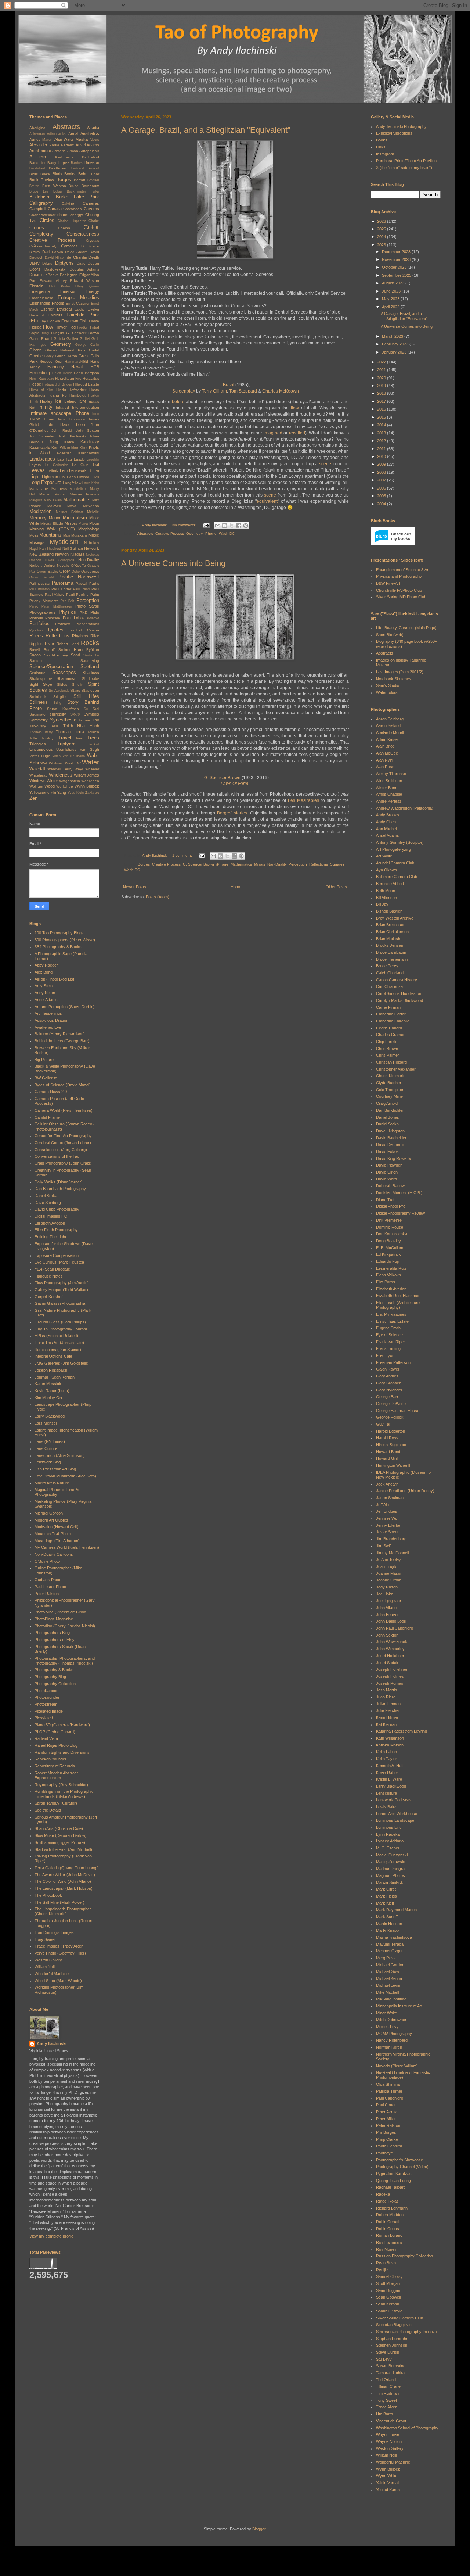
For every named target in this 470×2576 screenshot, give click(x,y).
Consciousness (83, 234)
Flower (61, 327)
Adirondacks (56, 134)
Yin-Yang (58, 793)
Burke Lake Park (77, 197)
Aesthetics (90, 133)
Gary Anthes (387, 1376)
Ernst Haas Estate (392, 1321)
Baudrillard (37, 168)
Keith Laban (386, 1752)
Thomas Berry (41, 732)
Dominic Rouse (390, 1227)
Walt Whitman (52, 763)
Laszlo (79, 459)
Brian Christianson (392, 932)
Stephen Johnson (392, 2345)
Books (382, 140)
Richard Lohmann (392, 2208)
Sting (57, 703)
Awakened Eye (48, 1027)
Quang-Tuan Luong (393, 2181)
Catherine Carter (391, 1014)
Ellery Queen (87, 286)
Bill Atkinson (386, 898)
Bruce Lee (39, 191)
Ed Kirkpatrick (388, 1254)
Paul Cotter (61, 589)
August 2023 (394, 283)
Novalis (63, 565)
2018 (382, 393)
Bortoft (79, 180)
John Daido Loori (65, 424)
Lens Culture (46, 1448)
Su (86, 709)
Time (79, 732)
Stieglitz (60, 697)
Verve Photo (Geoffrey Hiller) (60, 1953)
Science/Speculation (51, 667)
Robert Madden (390, 2215)
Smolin (78, 685)
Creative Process (170, 533)
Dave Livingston (390, 1131)
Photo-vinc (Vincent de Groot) (61, 1612)
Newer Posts (135, 887)
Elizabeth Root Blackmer (398, 1296)
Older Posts (336, 887)
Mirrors (260, 864)
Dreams (37, 275)
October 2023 (395, 267)
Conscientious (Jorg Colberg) (61, 1150)
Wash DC (227, 533)
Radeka (383, 2194)
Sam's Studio (388, 685)
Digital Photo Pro (391, 1206)
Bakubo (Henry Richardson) (60, 1034)
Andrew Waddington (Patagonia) (405, 808)
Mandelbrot (78, 489)
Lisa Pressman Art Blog (55, 1469)
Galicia (59, 339)
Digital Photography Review (400, 1213)
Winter (52, 781)
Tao (96, 720)
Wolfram (36, 786)
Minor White (386, 2013)
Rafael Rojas (387, 2201)
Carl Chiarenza (389, 986)
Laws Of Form (234, 784)
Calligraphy (41, 203)
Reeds (36, 636)
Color (91, 227)
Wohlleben (90, 781)
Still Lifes (86, 696)
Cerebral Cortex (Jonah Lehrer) (63, 1143)
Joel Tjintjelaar (389, 1601)
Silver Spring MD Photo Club (401, 597)
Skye (48, 684)
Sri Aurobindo (59, 691)
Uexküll (93, 744)
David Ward (386, 1179)
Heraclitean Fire (68, 378)
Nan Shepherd (50, 549)
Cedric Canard (389, 1028)
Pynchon (36, 630)
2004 (382, 504)
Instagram (385, 154)
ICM (82, 401)
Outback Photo (48, 1580)
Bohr (95, 174)
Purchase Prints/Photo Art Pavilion (406, 161)
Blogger (259, 2529)
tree (79, 738)
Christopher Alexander (396, 1069)
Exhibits (55, 315)
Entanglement (41, 298)
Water (91, 762)
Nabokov (92, 543)
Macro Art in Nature (52, 1483)
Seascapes (64, 672)
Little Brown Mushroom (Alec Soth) (65, 1476)
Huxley (46, 401)
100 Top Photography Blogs (59, 933)
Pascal (81, 583)
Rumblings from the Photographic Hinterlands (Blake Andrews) (64, 1794)
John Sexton (88, 431)
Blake (45, 174)
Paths (94, 583)
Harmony (56, 367)
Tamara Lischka (390, 2373)
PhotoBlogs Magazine (54, 1619)
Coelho (64, 228)
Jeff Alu (382, 1505)
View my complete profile (51, 2236)
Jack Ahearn (387, 1484)
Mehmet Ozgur (389, 1951)
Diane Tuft (385, 1200)
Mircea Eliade (52, 524)
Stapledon (90, 690)
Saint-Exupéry (56, 655)
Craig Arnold (387, 1103)
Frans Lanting (388, 1348)
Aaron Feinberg (390, 719)
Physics (67, 612)
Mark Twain (53, 500)
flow (295, 408)
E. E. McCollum (390, 1248)
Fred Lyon (385, 1355)
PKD (84, 612)
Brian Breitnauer (390, 925)
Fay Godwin (50, 321)
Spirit (94, 684)
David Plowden (389, 1165)
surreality (58, 714)
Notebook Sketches (394, 679)
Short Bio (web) (390, 635)
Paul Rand (81, 589)
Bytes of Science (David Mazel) (63, 1085)
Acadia (93, 128)
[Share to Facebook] (239, 526)
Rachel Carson (84, 630)
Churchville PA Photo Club (399, 590)
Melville (93, 512)
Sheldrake (91, 679)
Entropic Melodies (78, 298)
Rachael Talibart (390, 2187)
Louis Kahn (91, 483)
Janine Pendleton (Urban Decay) (405, 1491)
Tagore (84, 720)
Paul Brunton (39, 589)
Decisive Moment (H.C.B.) (399, 1193)
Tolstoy (47, 738)
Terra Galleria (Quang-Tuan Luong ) (67, 1868)
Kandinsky (90, 442)
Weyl (79, 769)
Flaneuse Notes (49, 1276)
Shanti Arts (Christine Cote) (59, 1828)
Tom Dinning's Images (54, 1932)
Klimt (84, 448)
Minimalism (75, 518)
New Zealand (41, 554)
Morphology (89, 529)
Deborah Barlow (390, 1186)
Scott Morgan (388, 2283)
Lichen (93, 471)
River (50, 644)
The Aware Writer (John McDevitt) (65, 1875)
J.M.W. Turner (42, 419)
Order (65, 571)
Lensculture (386, 1793)
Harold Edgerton (391, 1431)
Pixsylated (44, 1718)
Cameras (91, 203)
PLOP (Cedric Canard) (55, 1732)
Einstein (36, 286)
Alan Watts (64, 139)
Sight (34, 684)
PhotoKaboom (47, 1691)
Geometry (194, 533)
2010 (382, 456)
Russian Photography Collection (404, 2256)
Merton (55, 518)
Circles (47, 220)
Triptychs (67, 744)
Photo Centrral (389, 2146)
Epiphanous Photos (47, 303)
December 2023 (397, 252)
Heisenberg (40, 373)
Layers (35, 465)
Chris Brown (387, 1049)
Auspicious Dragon (51, 1020)
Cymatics (69, 246)
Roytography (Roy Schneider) (61, 1785)
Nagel (34, 549)
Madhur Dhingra (390, 1869)
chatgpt (77, 215)
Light (35, 476)
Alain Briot (385, 746)
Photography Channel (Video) (402, 2167)
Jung (54, 442)
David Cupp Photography (57, 1209)
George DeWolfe (391, 1404)
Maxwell (54, 506)
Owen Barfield (42, 577)
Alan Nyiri (384, 760)
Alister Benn (387, 788)
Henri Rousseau (42, 379)
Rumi (78, 649)
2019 (382, 386)
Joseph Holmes (390, 1676)
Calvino (68, 203)
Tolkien (93, 732)
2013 (382, 433)
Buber (58, 191)
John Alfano (386, 1608)
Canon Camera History (397, 980)
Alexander (38, 145)
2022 (382, 362)
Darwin (57, 252)
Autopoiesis (89, 151)
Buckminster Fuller (83, 191)
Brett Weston (54, 186)
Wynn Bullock (87, 786)
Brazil (229, 385)
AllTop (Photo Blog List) (55, 979)
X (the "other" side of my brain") (404, 168)
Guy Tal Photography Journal (61, 1329)
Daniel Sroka (46, 1196)
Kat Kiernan (386, 1724)
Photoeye (384, 2153)
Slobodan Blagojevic (394, 2325)
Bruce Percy (387, 966)
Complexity (41, 234)
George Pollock (390, 1417)
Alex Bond (44, 972)
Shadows (91, 673)
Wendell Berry (60, 769)
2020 (382, 378)
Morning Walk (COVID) (52, 529)
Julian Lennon (388, 1704)
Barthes (77, 163)
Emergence (40, 291)
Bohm (83, 174)
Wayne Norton (389, 2441)
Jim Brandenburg (391, 1539)
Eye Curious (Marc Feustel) (59, 1262)
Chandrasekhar (42, 215)
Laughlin (93, 459)
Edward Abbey (53, 281)
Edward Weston (85, 281)
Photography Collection (55, 1684)
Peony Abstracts (44, 601)
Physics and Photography (399, 576)
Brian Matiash (388, 939)
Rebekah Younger (50, 1759)
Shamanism (67, 678)
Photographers (43, 612)
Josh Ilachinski (72, 436)
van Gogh (90, 750)
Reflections (319, 864)
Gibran (35, 350)
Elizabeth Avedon (50, 1223)
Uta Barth (384, 2414)
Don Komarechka (392, 1234)
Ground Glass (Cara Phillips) (60, 1322)
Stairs (75, 690)
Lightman (50, 477)
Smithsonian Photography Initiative (406, 2332)
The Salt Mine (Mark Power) (59, 1902)
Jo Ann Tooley (388, 1559)
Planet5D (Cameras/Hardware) (62, 1725)
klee (75, 447)
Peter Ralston (47, 1594)
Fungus (57, 333)
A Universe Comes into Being (173, 563)
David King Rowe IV (394, 1158)
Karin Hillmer (387, 1717)
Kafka (69, 442)
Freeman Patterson (393, 1362)
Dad (46, 252)
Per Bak (67, 601)
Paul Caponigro (390, 2098)
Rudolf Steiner (57, 650)
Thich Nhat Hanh (81, 726)
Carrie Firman (388, 1007)
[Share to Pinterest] (246, 526)
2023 (382, 245)
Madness (59, 489)
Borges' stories (232, 813)
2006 (382, 488)
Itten (96, 414)
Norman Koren (389, 2047)
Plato (95, 612)
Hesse (35, 384)
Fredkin (83, 327)
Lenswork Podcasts (394, 1800)
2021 (382, 370)
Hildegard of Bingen (57, 384)
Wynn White (387, 2476)
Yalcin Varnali (388, 2483)
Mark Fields (386, 1896)
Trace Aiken (387, 2407)
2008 (382, 472)
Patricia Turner (389, 2091)
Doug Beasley (388, 1241)
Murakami (79, 535)
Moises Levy (387, 2027)
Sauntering (90, 661)
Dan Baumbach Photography (60, 1189)
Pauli (70, 594)
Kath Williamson (390, 1738)
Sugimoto (37, 714)
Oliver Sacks (47, 571)
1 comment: (183, 855)
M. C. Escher (388, 1848)
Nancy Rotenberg (392, 2040)
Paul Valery (55, 594)
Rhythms (80, 636)
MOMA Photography (394, 2034)
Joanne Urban (389, 1580)
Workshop (65, 786)
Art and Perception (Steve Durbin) (65, 1007)
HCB (95, 367)
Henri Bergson (86, 373)
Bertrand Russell (85, 168)
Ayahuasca (64, 157)
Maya (72, 506)
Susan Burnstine (391, 2366)
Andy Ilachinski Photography (401, 126)
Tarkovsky (38, 726)
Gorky (49, 356)
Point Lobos (74, 618)
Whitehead (39, 775)
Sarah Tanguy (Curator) (56, 1803)
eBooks (52, 275)
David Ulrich (387, 1172)
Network (92, 548)
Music (94, 535)
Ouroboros (90, 571)
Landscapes (42, 459)
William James (86, 775)
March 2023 (393, 336)
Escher (47, 309)
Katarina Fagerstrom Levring (402, 1731)
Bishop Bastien (389, 911)
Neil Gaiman (73, 549)
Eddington (69, 275)
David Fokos (387, 1151)
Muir (67, 535)
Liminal (83, 477)
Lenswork (78, 470)
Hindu (61, 390)
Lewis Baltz (386, 1807)
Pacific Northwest (79, 577)
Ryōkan (93, 650)
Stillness (39, 702)
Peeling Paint (88, 594)
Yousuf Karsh (388, 2490)
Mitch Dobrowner (391, 2020)
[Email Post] (206, 525)
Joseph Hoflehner (392, 1669)
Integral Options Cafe (53, 1356)
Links (381, 147)
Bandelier (37, 163)
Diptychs (64, 263)
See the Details (48, 1810)
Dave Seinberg (48, 1203)
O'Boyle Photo (47, 1561)
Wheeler (92, 769)
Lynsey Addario (390, 1841)
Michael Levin (388, 1985)
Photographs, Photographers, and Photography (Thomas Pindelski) (65, 1661)
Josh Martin (386, 1690)
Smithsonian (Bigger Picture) (60, 1842)
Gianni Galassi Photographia (60, 1303)
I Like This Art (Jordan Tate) (59, 1343)
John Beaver (387, 1615)
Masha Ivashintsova (394, 1937)
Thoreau (63, 732)
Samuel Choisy (389, 2276)
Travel (65, 738)
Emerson (68, 291)
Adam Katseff (388, 739)
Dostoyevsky (55, 269)
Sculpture (37, 673)
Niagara (77, 554)
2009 (382, 464)
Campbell (38, 209)
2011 (382, 449)
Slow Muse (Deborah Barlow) (61, 1835)
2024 (382, 237)
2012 (382, 441)
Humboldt (77, 395)
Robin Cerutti (388, 2222)
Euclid (80, 309)
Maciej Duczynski (392, 1855)
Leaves (37, 470)
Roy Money (386, 2249)
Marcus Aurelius (84, 494)
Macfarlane (39, 489)
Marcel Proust (52, 494)
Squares (337, 864)
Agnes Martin (41, 139)
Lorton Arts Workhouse (397, 1814)
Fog (72, 327)
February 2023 (396, 344)
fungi (46, 333)
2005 (382, 496)
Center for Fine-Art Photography (63, 1136)
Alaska (82, 139)
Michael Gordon (49, 1513)
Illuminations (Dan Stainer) (58, 1350)
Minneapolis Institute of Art (399, 2006)
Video (56, 756)
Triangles (38, 744)
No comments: (185, 525)
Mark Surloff (387, 1917)
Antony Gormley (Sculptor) (400, 842)
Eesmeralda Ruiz (391, 1268)
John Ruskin (63, 431)
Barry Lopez (58, 163)
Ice (58, 401)
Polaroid (93, 618)
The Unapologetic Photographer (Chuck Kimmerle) (63, 1911)
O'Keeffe (78, 565)
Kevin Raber (387, 1773)
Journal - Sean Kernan (55, 1377)
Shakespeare (41, 679)
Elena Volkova (388, 1275)
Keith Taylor (386, 1759)
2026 (382, 221)
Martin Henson (389, 1924)
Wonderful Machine (52, 1974)
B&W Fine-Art (388, 583)
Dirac (81, 263)
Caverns (91, 209)
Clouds (37, 228)
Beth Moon (386, 891)
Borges (144, 864)
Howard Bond (388, 1452)
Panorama (63, 583)
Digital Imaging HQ (51, 1216)
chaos (63, 215)
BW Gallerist (46, 1078)
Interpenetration (86, 407)
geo (44, 345)
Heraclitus (91, 378)
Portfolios (39, 624)
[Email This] (218, 526)
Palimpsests (39, 583)
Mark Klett (385, 1903)
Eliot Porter (59, 286)
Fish (84, 321)
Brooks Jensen (390, 945)
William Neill (45, 1967)
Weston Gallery (48, 1960)
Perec (34, 606)
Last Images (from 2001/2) (400, 672)
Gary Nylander (389, 1390)
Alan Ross (385, 767)
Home (236, 887)
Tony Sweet (45, 1939)
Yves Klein (76, 793)
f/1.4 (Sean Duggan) (53, 1269)
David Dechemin (391, 1144)
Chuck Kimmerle (391, 1076)
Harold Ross (387, 1438)
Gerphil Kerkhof (48, 1297)
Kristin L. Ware (389, 1779)
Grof (59, 361)
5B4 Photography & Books (58, 947)
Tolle (33, 738)
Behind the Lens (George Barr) (62, 1041)
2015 (382, 417)
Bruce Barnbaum (84, 186)
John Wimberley (390, 1649)
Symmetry (39, 720)
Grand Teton (66, 356)
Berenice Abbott (390, 884)
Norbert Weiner (42, 565)
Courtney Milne (389, 1096)
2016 (382, 409)
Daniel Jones (388, 1117)
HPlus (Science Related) (56, 1336)
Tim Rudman (387, 2393)
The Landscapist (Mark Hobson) (64, 1888)
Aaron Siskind (388, 725)
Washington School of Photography (407, 2428)
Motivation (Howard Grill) (57, 1527)
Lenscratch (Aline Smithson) (60, 1455)
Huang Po (57, 395)
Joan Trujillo (387, 1566)
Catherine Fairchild (393, 1021)
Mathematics (241, 864)
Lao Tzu (65, 459)
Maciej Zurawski (391, 1862)
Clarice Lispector (72, 221)
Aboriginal (38, 128)
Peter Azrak (386, 2112)
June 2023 (392, 291)
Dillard (47, 263)
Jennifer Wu (387, 1518)
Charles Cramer (390, 1035)
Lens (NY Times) (50, 1441)
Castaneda (73, 209)
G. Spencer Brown (222, 778)
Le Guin (80, 465)
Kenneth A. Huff (390, 1766)
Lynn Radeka (388, 1834)
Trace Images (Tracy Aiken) (60, 1946)
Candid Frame (47, 1117)
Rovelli (35, 650)
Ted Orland (386, 2380)
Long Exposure (45, 482)
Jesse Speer (387, 1532)
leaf (96, 465)
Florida (35, 327)
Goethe (36, 356)
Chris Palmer (388, 1055)
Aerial (73, 133)
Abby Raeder (46, 965)
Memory (38, 518)
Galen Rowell (41, 339)
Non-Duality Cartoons (54, 1554)
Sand (75, 655)
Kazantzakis (40, 447)
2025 (382, 229)
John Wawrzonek (392, 1642)
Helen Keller (62, 373)
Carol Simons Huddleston (399, 993)
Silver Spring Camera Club (399, 2318)
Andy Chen (386, 822)
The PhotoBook (48, 1895)
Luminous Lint (388, 1827)
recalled (297, 433)
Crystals (93, 241)
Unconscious (41, 749)
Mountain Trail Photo (53, 1534)
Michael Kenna (389, 1978)
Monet (83, 524)
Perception (298, 864)
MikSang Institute (391, 1999)
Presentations (87, 624)
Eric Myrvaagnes (391, 1314)
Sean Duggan (388, 2290)
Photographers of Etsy (55, 1640)
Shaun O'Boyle (389, 2311)
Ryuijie (382, 2270)
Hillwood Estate (86, 384)
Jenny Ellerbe (388, 1525)
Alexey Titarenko (391, 774)
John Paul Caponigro (395, 1628)
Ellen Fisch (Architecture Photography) (398, 1305)
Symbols (91, 714)
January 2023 (395, 352)
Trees (93, 738)
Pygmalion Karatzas (394, 2174)
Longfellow (72, 483)
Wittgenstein (70, 781)
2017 (382, 401)
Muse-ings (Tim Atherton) (57, 1541)
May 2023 (391, 299)
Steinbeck (38, 697)
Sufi (96, 709)
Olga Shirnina (388, 2084)
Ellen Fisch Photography (56, 1230)
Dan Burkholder (390, 1110)
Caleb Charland (390, 973)
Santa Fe (91, 655)
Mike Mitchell (387, 1992)
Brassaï (93, 180)
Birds (34, 174)
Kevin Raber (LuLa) (52, 1391)
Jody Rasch (387, 1587)
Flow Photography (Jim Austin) (62, 1283)
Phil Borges (386, 2132)
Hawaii (77, 367)
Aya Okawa (386, 870)
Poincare (53, 618)
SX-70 (75, 714)
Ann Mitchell (387, 829)
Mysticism (64, 542)
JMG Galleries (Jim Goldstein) (62, 1363)
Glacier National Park (65, 350)
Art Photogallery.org (393, 849)
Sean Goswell (388, 2297)
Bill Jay (382, 904)
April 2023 (391, 307)
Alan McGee (387, 753)
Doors (35, 269)
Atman (73, 151)
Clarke (94, 221)
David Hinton (55, 258)
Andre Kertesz (62, 145)
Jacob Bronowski (71, 419)
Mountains (50, 535)
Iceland (70, 401)
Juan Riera (386, 1697)
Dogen (93, 263)
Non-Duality (277, 864)
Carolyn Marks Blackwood (399, 1000)
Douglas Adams (84, 269)
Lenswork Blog (48, 1462)
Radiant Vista (46, 1738)
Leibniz (53, 471)
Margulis (36, 500)
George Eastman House (398, 1411)
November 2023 (397, 259)
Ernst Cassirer (78, 303)
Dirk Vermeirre (389, 1220)
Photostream (46, 1704)
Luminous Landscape (395, 1820)
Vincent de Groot (391, 2421)
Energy (93, 291)
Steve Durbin (388, 2352)
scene (325, 464)
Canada (55, 209)
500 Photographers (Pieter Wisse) (65, 940)
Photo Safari (87, 606)
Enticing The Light (50, 1237)
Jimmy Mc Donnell (392, 1553)
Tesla (54, 726)
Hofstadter (77, 390)
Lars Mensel (46, 1423)
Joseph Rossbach (51, 1370)
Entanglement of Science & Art (403, 570)
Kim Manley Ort (48, 1398)
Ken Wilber (61, 447)
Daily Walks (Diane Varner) (59, 1182)
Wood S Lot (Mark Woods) (58, 1981)
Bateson (92, 162)
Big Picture (44, 1060)
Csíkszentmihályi (43, 246)
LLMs (95, 477)
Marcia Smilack (390, 1882)
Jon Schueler (42, 436)
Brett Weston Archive (395, 918)
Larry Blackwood (50, 1416)
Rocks (90, 643)
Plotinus (36, 618)
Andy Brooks (388, 815)
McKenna (91, 506)
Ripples (36, 644)
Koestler (64, 453)
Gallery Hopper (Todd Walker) (61, 1290)
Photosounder (47, 1697)
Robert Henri (68, 644)
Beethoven (58, 168)
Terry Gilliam (214, 391)
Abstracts (145, 533)
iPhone (211, 533)
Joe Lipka (385, 1594)
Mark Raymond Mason (396, 1910)
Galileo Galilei (78, 339)
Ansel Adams (88, 145)
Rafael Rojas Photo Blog (56, 1745)
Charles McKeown (281, 391)
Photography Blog (50, 1677)
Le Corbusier (57, 465)
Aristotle (59, 151)
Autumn (38, 157)
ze (97, 793)
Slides (62, 685)
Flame (94, 321)
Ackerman (37, 134)
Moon (94, 523)
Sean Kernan (388, 2304)
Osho (76, 572)
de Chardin (77, 257)
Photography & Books (54, 1670)
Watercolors (387, 692)
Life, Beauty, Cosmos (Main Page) (406, 628)
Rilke (95, 636)
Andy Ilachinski (52, 2043)
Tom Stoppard (243, 391)
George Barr (387, 1397)
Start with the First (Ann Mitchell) (63, 1849)
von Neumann (74, 756)
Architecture (40, 151)
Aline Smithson (389, 781)
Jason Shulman (390, 1498)
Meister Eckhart (69, 512)
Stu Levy (384, 2359)
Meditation (40, 511)
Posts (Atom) (158, 897)
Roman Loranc (389, 2235)
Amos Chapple (389, 794)
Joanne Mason (389, 1573)
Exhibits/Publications (394, 133)
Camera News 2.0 (51, 1092)
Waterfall (37, 769)
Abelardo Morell (390, 732)
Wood (50, 786)
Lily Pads (68, 477)
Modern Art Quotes (51, 1520)
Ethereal (64, 309)
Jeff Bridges (387, 1511)
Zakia (90, 793)
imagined (273, 433)
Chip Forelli (386, 1042)
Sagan (35, 655)
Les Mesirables (303, 800)
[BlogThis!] (225, 526)
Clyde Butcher (389, 1083)
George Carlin (87, 345)
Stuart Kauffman (63, 709)
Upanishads (66, 750)
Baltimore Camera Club (397, 877)
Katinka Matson (390, 1745)
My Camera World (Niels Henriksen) (67, 1547)
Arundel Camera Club (395, 863)
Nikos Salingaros (59, 560)
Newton (62, 554)
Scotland (90, 667)
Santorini (37, 661)
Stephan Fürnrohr (392, 2339)
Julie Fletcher (388, 1710)
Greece (46, 361)
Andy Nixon (45, 993)
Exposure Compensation (57, 1255)
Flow (48, 327)
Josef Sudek (387, 1663)
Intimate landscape (50, 413)
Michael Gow (388, 1971)
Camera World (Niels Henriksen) (64, 1110)
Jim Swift (384, 1546)
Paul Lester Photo (50, 1587)
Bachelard (91, 157)
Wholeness (61, 775)
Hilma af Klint (41, 390)
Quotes (56, 630)
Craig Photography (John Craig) (63, 1163)
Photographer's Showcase (399, 2160)
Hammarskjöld (76, 361)
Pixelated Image (49, 1711)
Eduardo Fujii (388, 1261)
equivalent (267, 501)
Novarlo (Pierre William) (397, 2066)
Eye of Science (389, 1335)
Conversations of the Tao (57, 1156)
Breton (34, 186)
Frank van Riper (391, 1342)
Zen (33, 798)
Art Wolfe (384, 856)
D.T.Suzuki (90, 246)
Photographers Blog (52, 1633)
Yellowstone (39, 793)
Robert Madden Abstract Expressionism (56, 1775)
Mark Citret (386, 1889)
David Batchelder (391, 1138)
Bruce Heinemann (392, 959)
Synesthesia (63, 720)
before (178, 402)
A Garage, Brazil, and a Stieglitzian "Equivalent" (206, 130)
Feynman (70, 321)
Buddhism (40, 197)
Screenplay (184, 391)
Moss (34, 535)
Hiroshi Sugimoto (391, 1445)
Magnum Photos (391, 1875)
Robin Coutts (388, 2229)
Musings (37, 542)
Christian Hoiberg (391, 1062)
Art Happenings (48, 1013)
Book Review (42, 180)
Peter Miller (386, 2119)
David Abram (76, 252)
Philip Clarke (387, 2139)
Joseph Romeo (390, 1683)
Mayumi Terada (390, 1944)
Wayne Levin (388, 2435)
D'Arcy (35, 252)
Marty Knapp (387, 1930)
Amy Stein (44, 986)
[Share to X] (232, 526)
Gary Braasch (389, 1383)
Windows (37, 781)
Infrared (62, 407)
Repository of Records (55, 1766)
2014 (382, 425)
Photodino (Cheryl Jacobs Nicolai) (65, 1626)
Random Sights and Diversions (62, 1752)
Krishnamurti (89, 453)
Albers (94, 140)
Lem (64, 470)
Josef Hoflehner (390, 1656)
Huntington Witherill (393, 1465)
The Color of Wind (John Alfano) (63, 1881)
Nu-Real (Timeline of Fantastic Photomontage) (403, 2075)
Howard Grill (387, 1458)
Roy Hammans (389, 2242)
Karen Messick (48, 1384)
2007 (382, 480)
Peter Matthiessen (57, 606)
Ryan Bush (386, 2263)
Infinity (45, 407)
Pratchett (63, 624)
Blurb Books (64, 174)
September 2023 (397, 275)
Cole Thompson (390, 1090)
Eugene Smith (388, 1328)
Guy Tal (383, 1424)
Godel (94, 350)
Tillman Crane (388, 2386)
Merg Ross (386, 1958)
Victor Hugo (40, 756)
